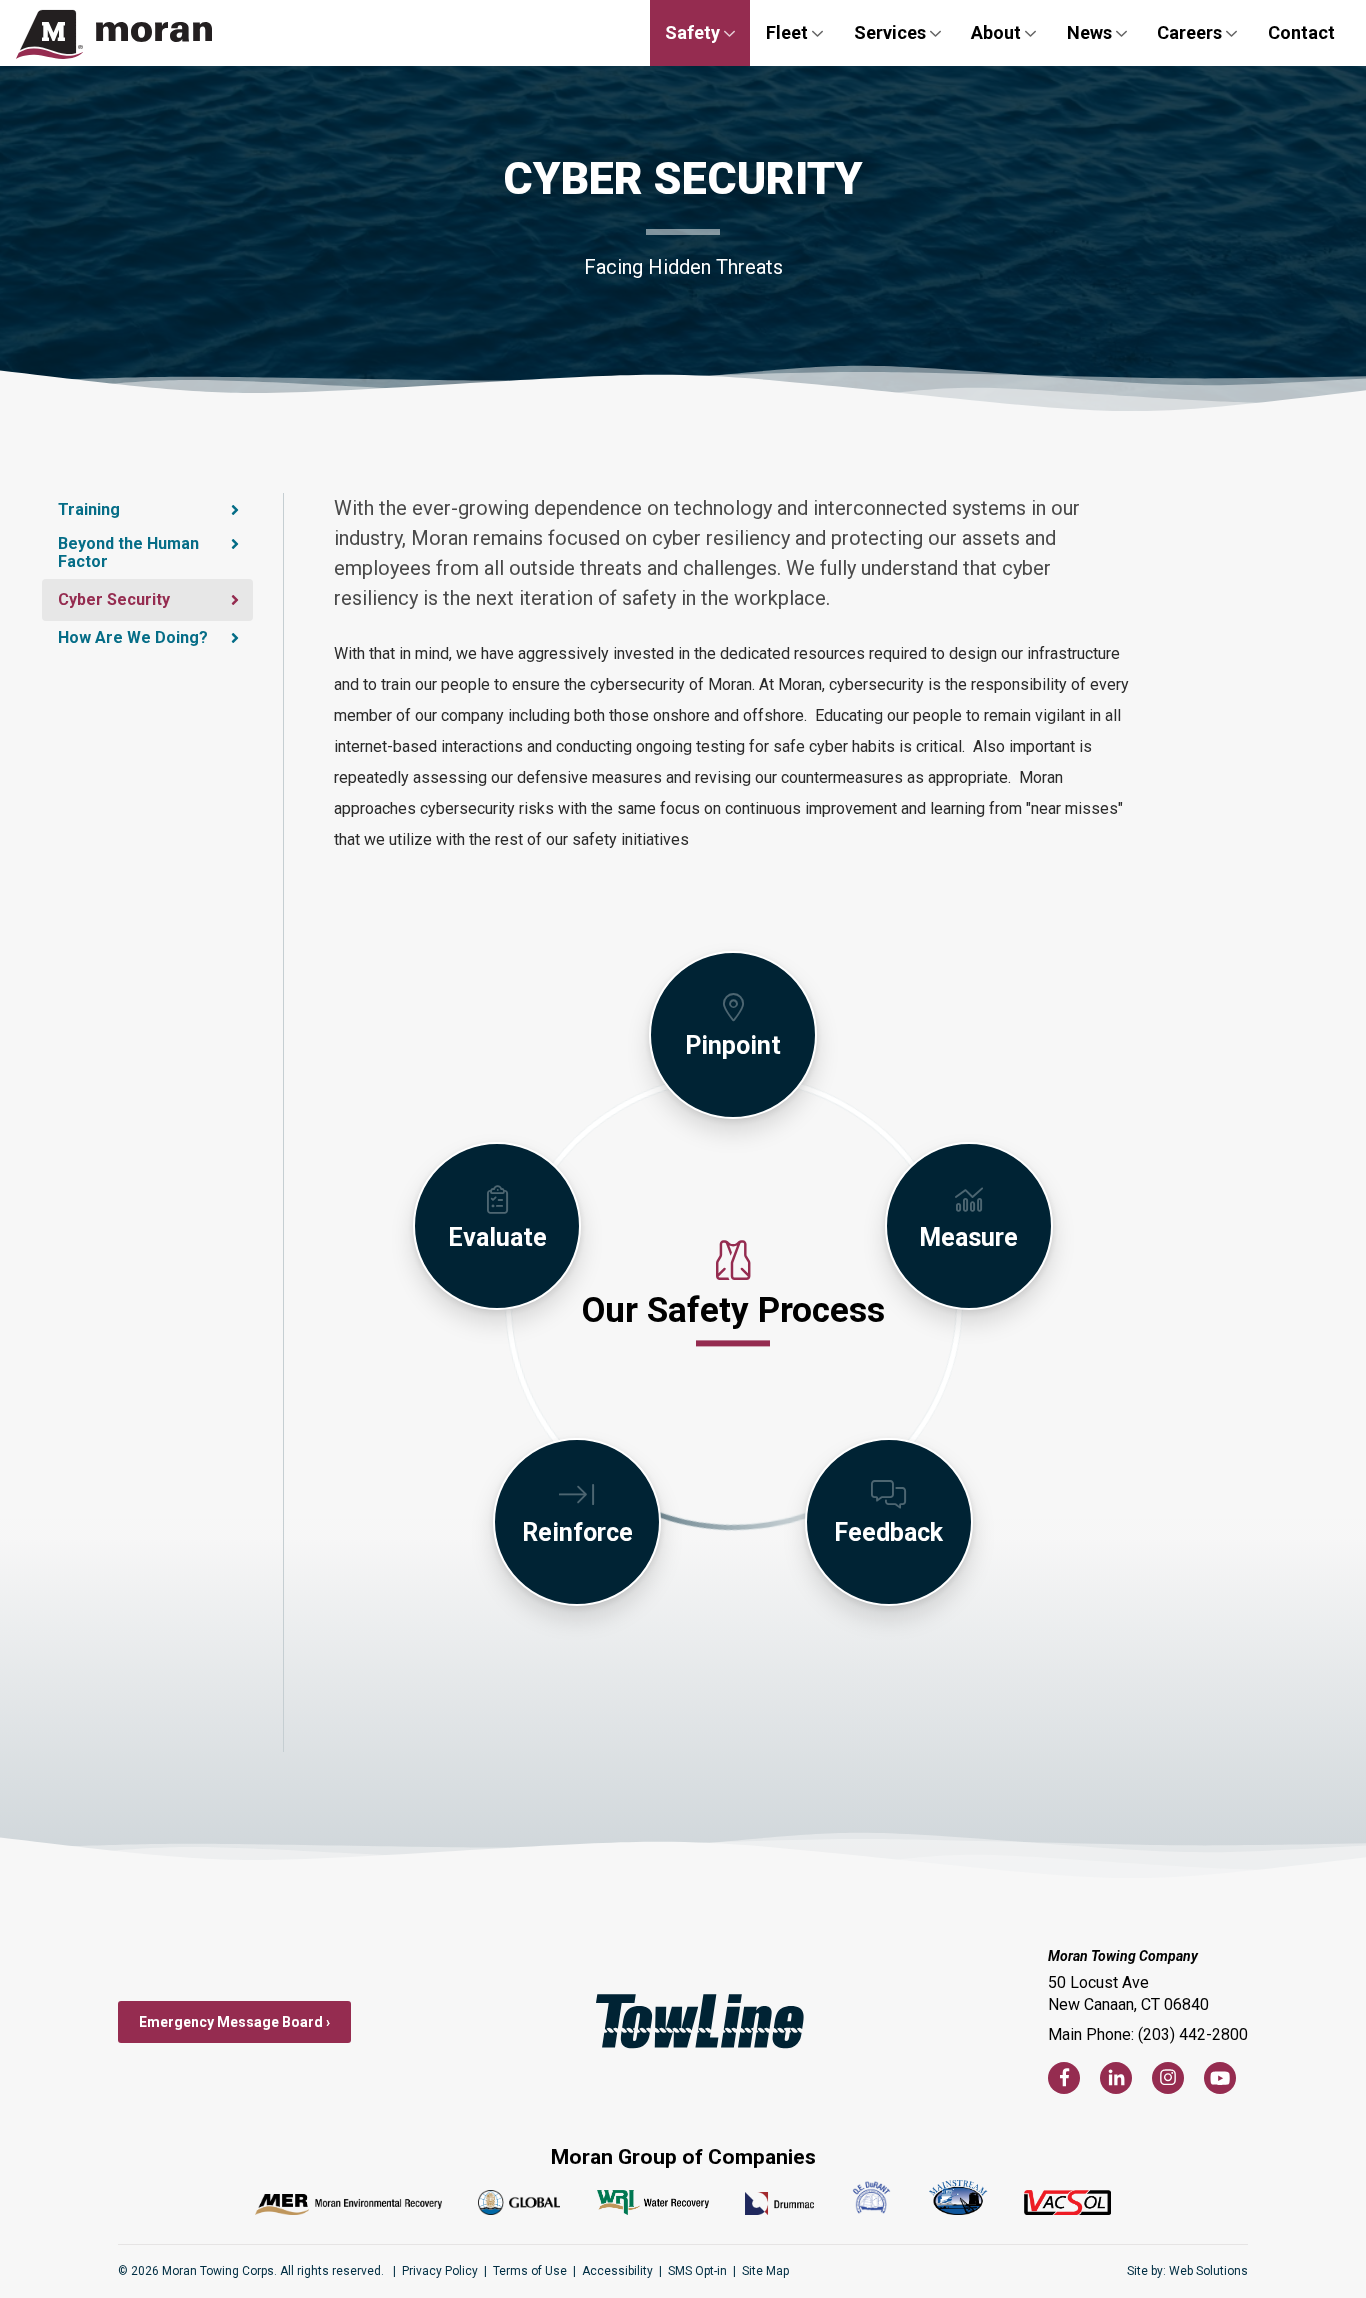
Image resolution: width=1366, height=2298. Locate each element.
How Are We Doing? (133, 637)
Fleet (787, 32)
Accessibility (617, 2271)
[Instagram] (1168, 2078)
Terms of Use (530, 2271)
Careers (1189, 32)
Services (890, 32)
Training (89, 509)
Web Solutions (1208, 2271)
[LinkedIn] (1116, 2078)
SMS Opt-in (697, 2271)
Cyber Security (114, 599)
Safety (692, 32)
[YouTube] (1220, 2078)
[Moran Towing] (114, 33)
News (1089, 32)
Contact (1301, 32)
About (996, 32)
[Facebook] (1064, 2078)
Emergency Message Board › (234, 2022)
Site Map (765, 2271)
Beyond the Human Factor (128, 552)
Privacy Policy (440, 2271)
